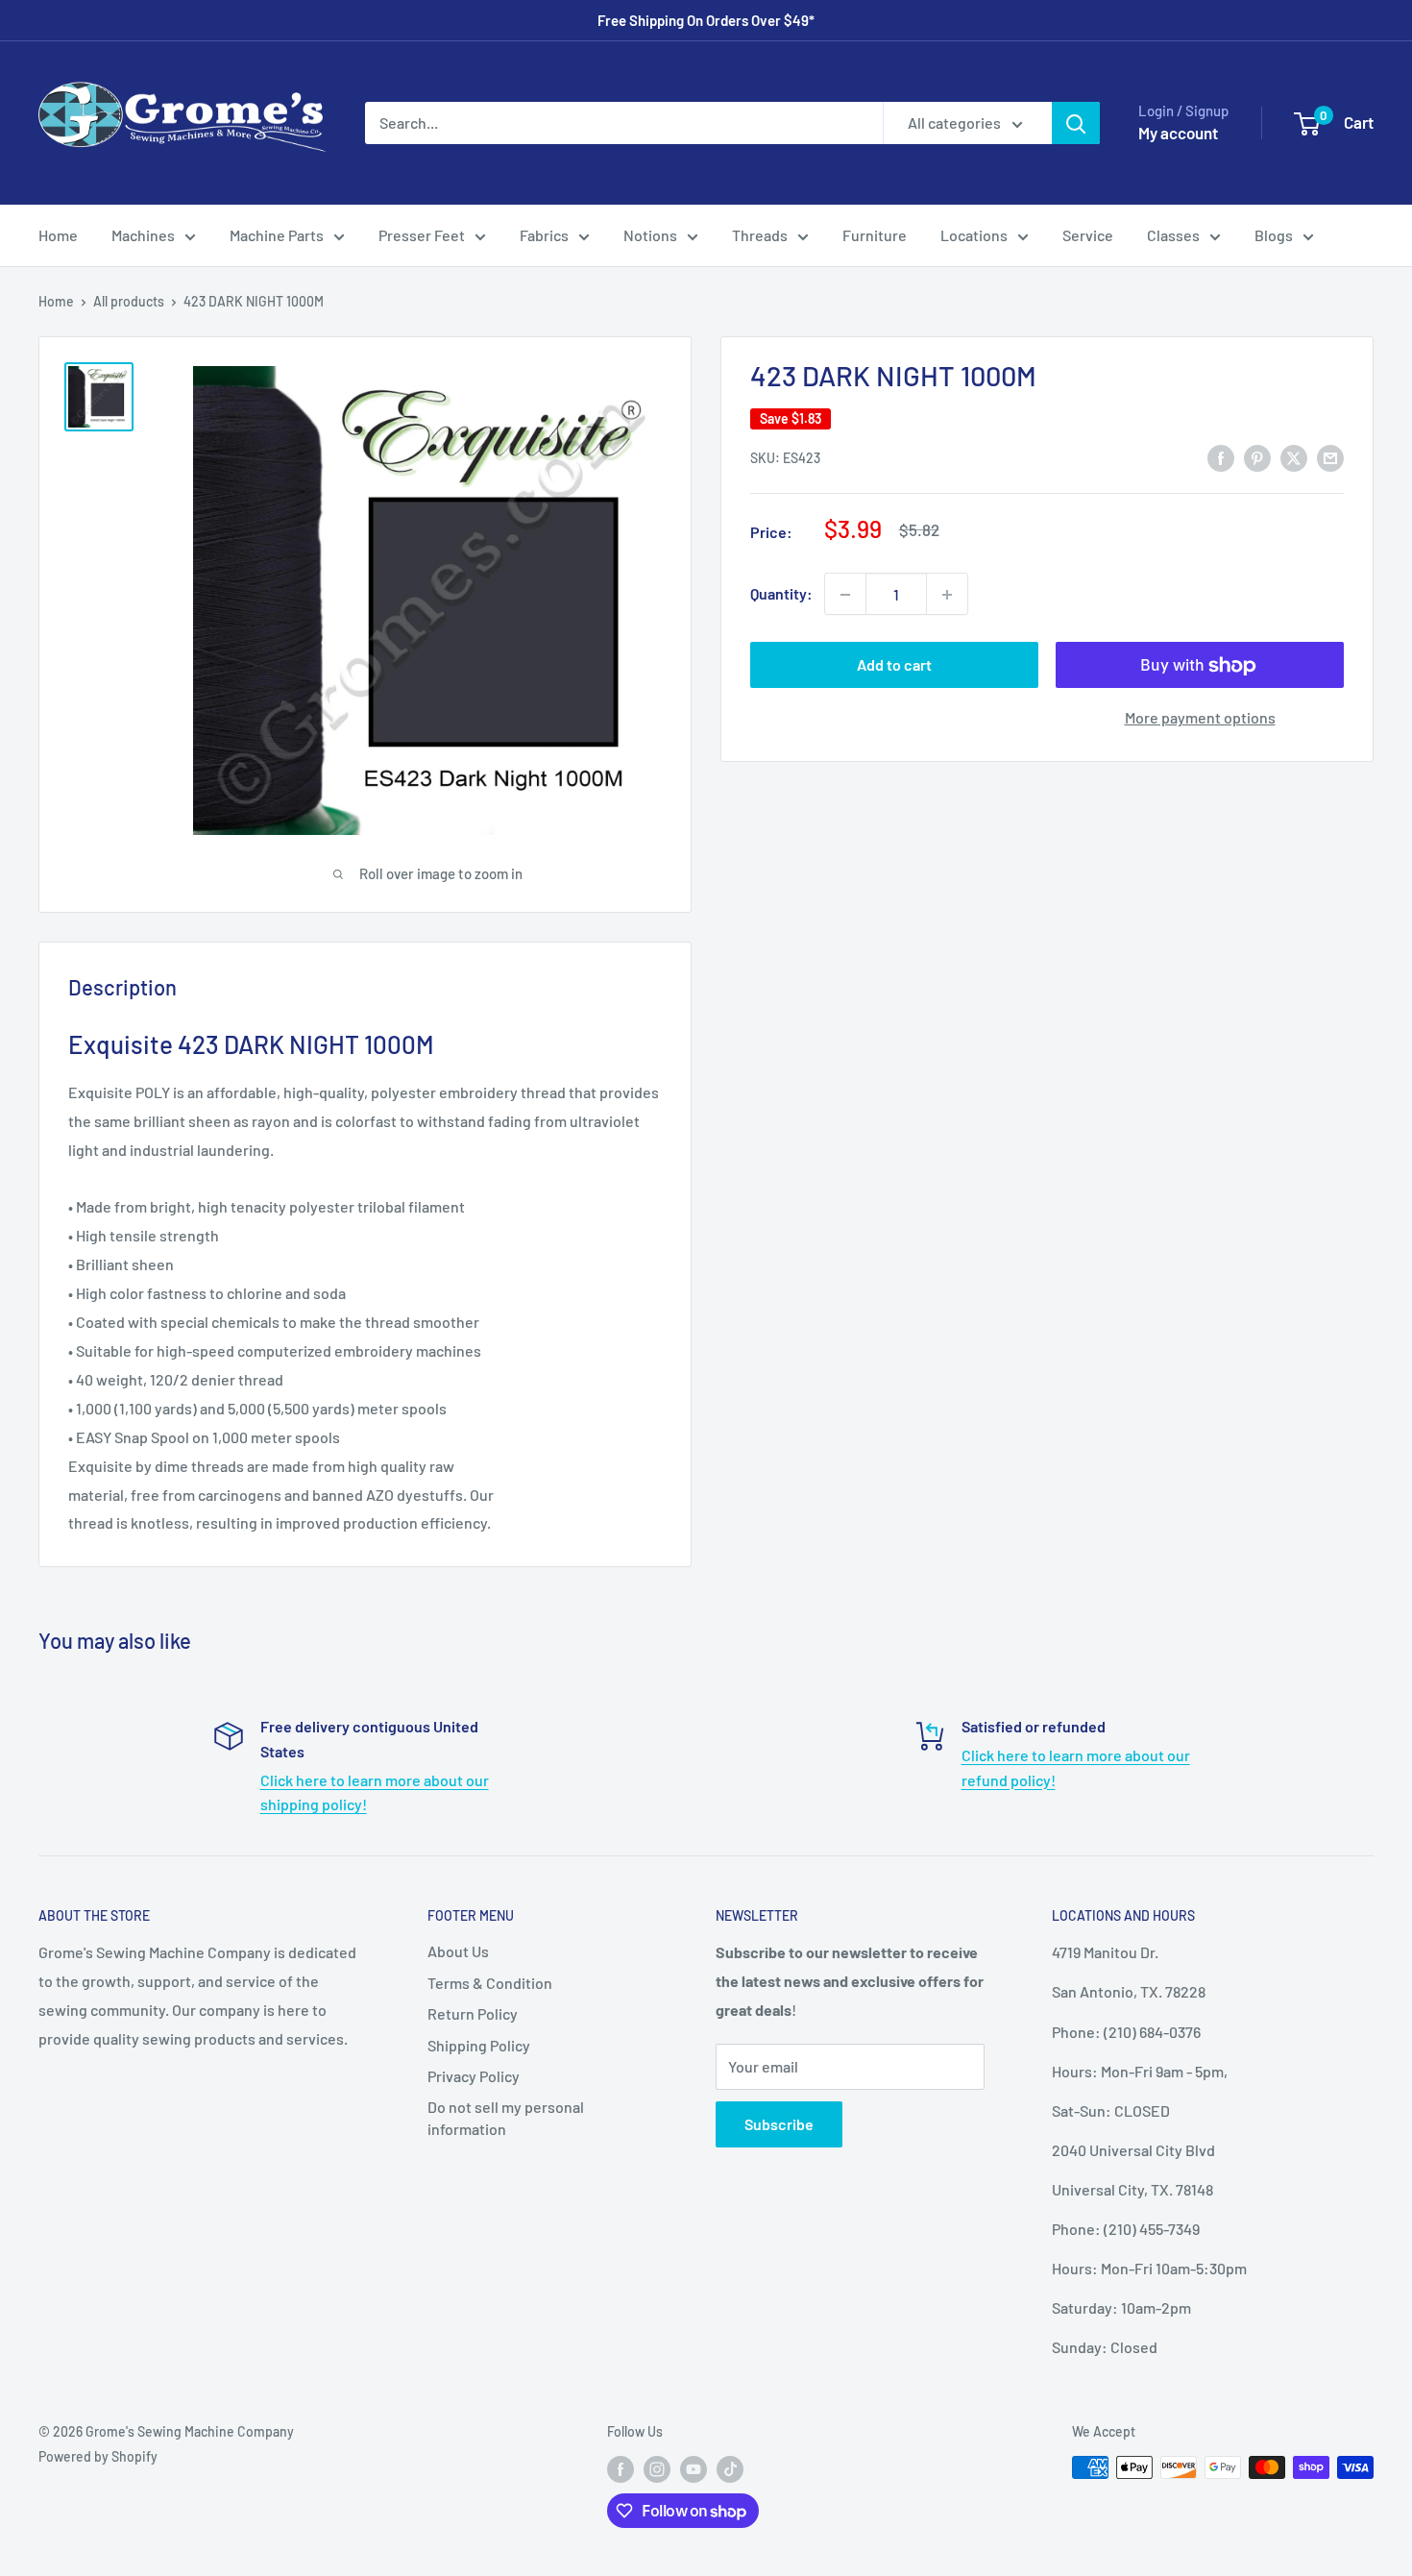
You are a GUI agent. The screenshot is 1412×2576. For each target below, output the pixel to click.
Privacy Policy (474, 2076)
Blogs (1274, 235)
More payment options (1200, 718)
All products (129, 301)
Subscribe (779, 2124)
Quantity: (781, 594)
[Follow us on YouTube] (694, 2469)
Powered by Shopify (98, 2456)
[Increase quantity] (947, 595)
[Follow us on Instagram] (657, 2469)
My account (1178, 133)
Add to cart (894, 665)
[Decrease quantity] (845, 595)
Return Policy (473, 2013)
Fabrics (544, 235)
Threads (760, 235)
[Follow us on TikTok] (730, 2469)
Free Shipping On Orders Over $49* (706, 20)
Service (1088, 235)
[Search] (1076, 123)
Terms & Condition (490, 1983)
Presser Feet (422, 235)
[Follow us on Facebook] (621, 2469)
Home (58, 235)
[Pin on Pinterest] (1257, 457)
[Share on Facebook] (1221, 457)
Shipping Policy (479, 2045)
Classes (1173, 235)
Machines (143, 235)
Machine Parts (277, 235)
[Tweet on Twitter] (1294, 457)
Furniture (875, 235)
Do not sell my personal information (506, 2117)
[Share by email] (1330, 457)
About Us (458, 1951)
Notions (650, 235)
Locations (974, 235)
